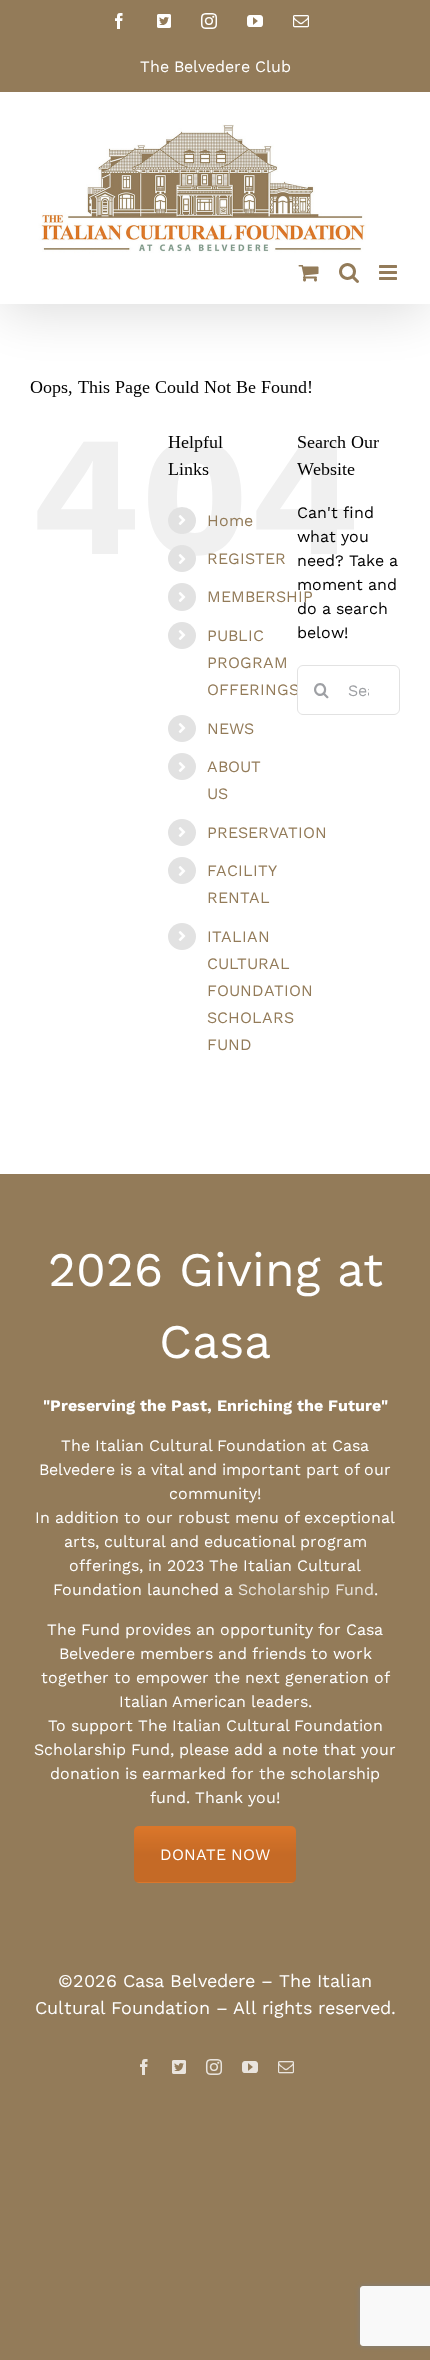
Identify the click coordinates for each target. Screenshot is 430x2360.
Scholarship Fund (306, 1589)
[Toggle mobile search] (349, 272)
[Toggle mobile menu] (389, 272)
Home (230, 520)
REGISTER (246, 558)
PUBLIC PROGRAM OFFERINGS (253, 662)
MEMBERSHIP (260, 596)
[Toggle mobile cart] (309, 272)
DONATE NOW (215, 1854)
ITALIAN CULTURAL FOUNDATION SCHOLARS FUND (260, 991)
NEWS (230, 728)
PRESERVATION (267, 832)
